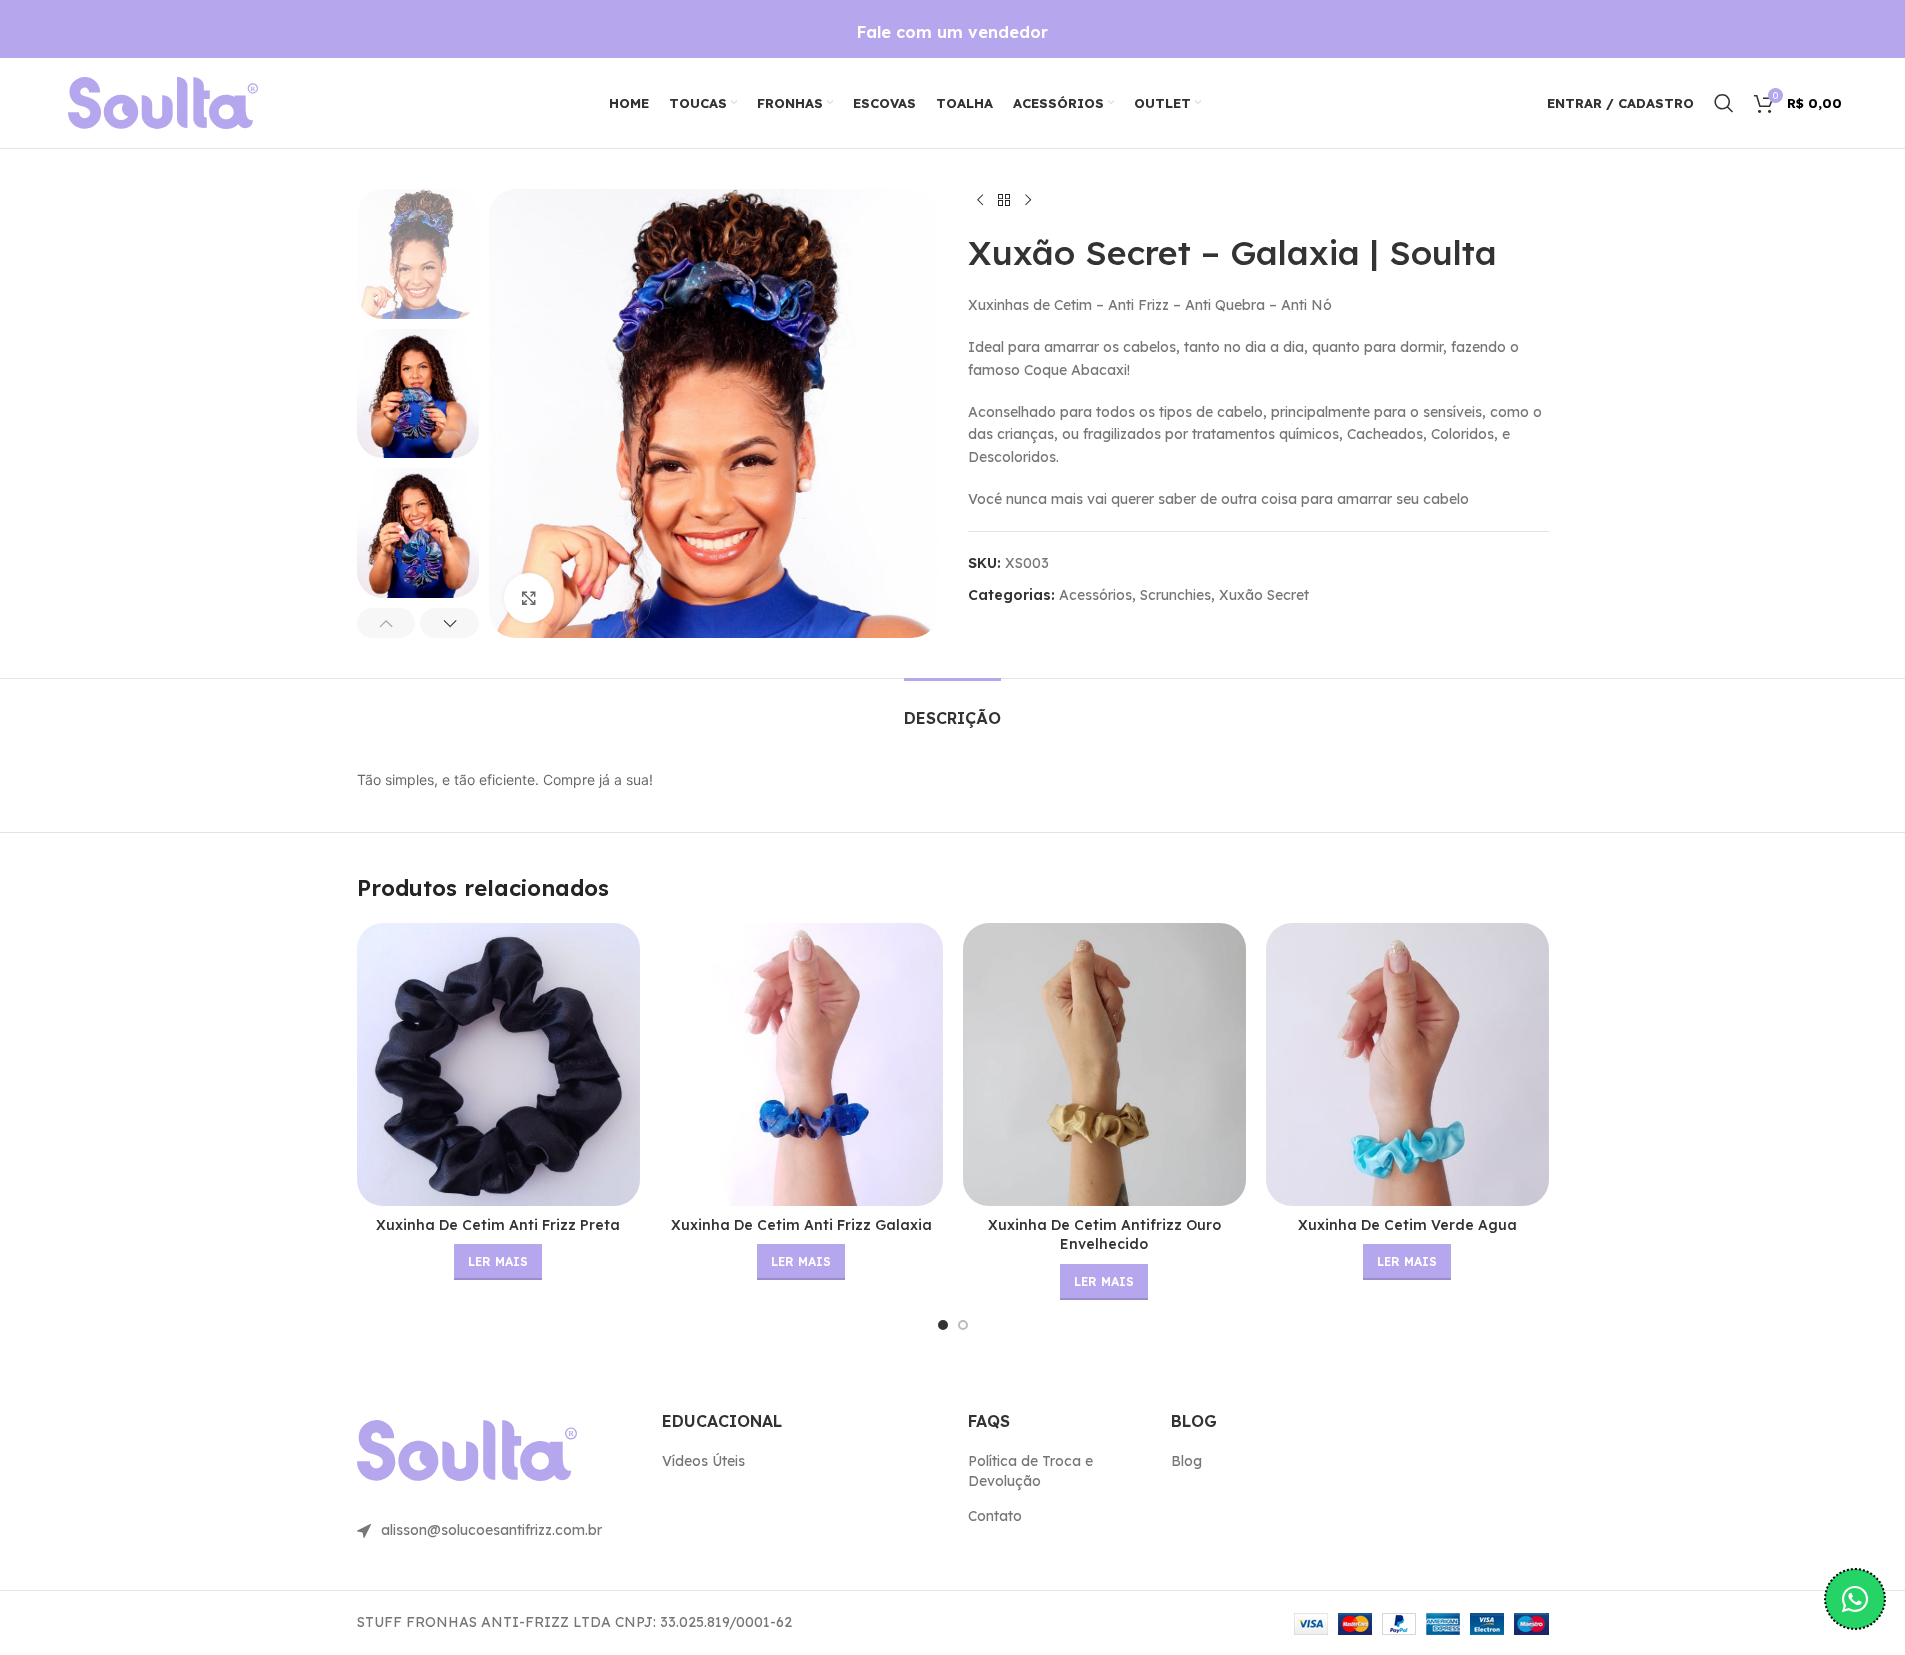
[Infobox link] (952, 32)
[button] (386, 623)
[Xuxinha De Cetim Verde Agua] (1407, 1064)
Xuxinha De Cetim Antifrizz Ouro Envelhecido (1104, 1235)
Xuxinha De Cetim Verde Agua (1407, 1225)
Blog (1186, 1461)
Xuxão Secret (1264, 595)
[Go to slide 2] (963, 1325)
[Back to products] (1004, 201)
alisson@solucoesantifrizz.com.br (491, 1530)
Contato (995, 1516)
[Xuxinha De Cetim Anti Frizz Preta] (498, 1064)
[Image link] (163, 102)
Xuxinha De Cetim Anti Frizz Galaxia (801, 1225)
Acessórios (1095, 595)
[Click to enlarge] (529, 598)
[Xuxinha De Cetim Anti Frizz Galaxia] (801, 1064)
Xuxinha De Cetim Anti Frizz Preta (498, 1225)
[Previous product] (980, 201)
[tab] (952, 708)
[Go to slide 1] (943, 1325)
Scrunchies (1175, 595)
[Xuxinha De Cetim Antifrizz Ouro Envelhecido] (1104, 1064)
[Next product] (1028, 201)
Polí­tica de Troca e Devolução (1030, 1471)
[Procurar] (1724, 103)
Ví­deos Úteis (703, 1461)
